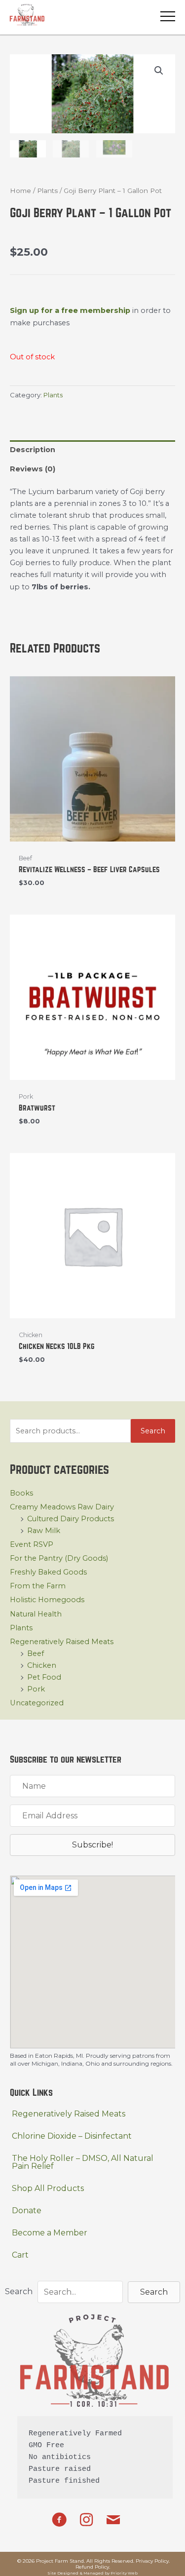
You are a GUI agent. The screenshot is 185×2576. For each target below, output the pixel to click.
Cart (20, 2255)
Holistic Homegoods (47, 1600)
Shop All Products (48, 2188)
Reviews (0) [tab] (33, 469)
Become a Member (50, 2233)
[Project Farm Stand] (27, 15)
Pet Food (44, 1677)
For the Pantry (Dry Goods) (59, 1558)
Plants (21, 1628)
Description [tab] (33, 450)
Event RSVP (32, 1544)
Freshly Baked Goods (48, 1572)
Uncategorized (37, 1703)
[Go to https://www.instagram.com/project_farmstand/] (86, 2520)
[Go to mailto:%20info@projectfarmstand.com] (113, 2521)
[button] (159, 71)
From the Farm (38, 1586)
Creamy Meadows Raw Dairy (62, 1507)
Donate (27, 2211)
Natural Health (36, 1614)
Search (153, 1431)
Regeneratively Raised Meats (62, 1642)
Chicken (42, 1665)
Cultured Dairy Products (71, 1519)
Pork (36, 1689)
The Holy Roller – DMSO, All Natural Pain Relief (83, 2162)
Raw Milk (44, 1531)
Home (20, 191)
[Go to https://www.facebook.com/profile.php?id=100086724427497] (59, 2521)
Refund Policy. (93, 2567)
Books (21, 1493)
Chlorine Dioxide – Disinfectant (72, 2136)
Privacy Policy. (153, 2561)
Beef (36, 1653)
